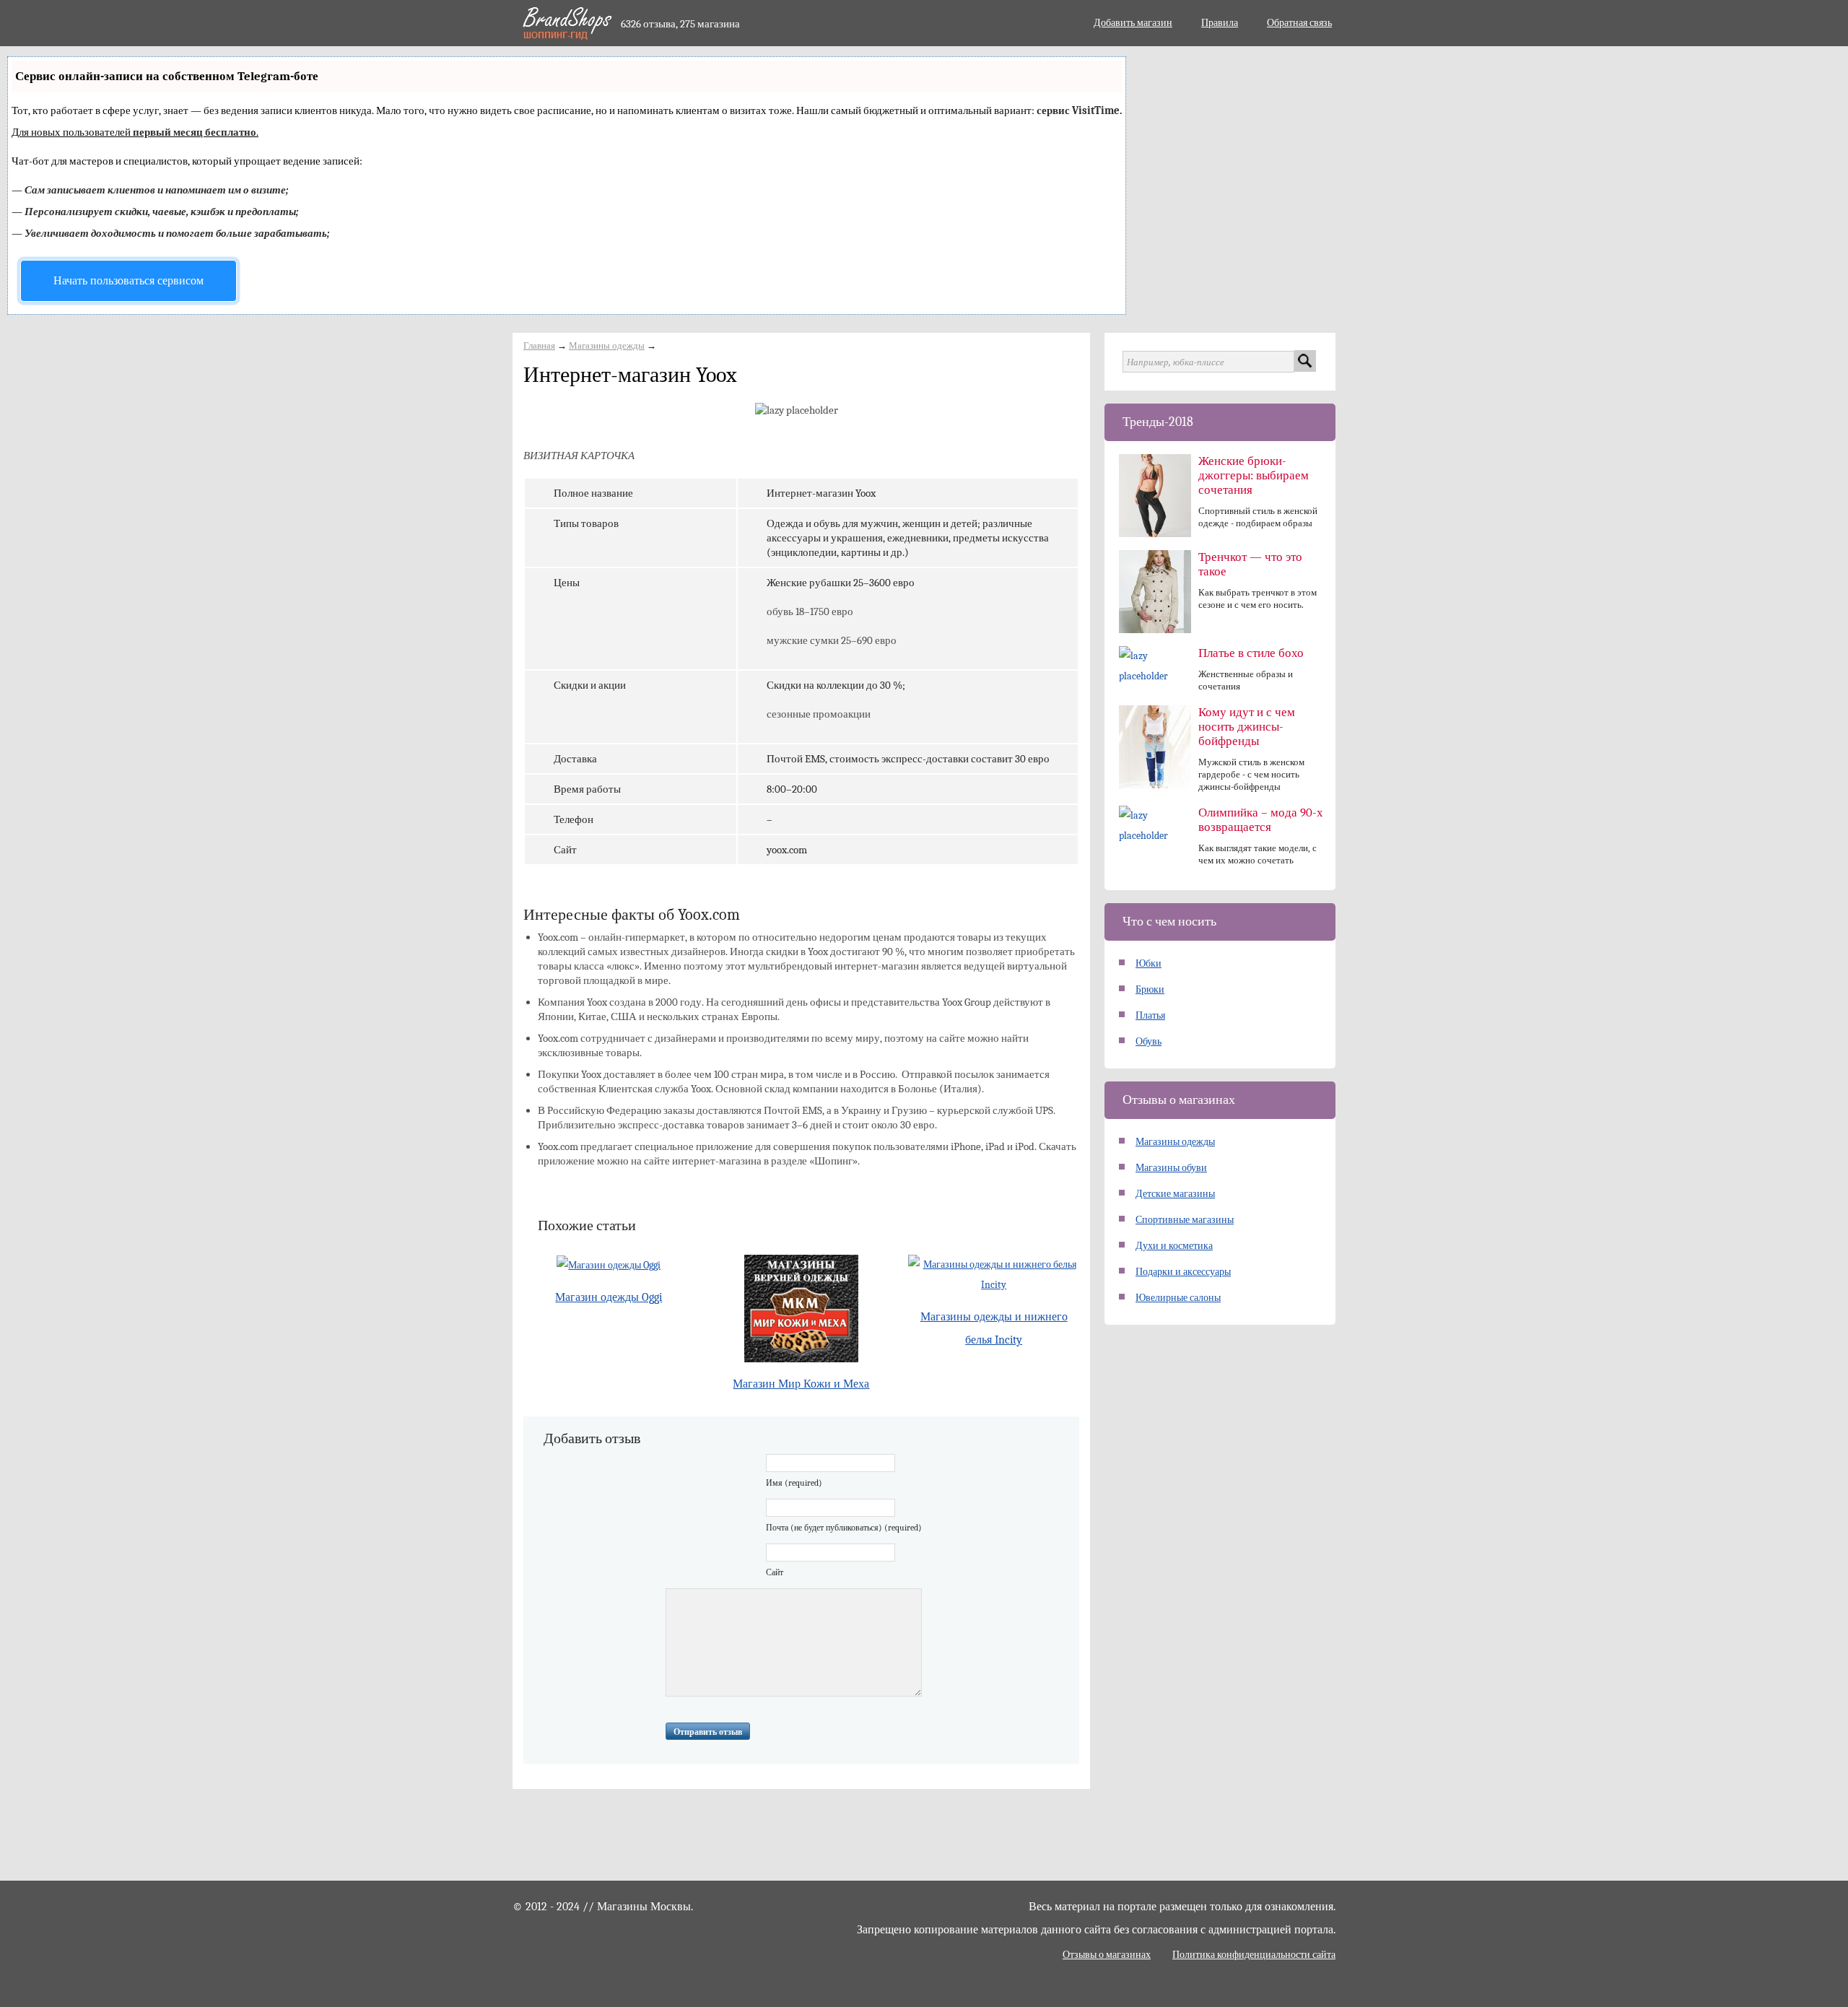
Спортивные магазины (1185, 1220)
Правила (1220, 23)
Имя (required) (794, 1483)
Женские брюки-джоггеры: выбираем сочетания (1254, 475)
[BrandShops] (566, 23)
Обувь (1149, 1041)
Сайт (775, 1572)
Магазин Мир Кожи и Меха (801, 1384)
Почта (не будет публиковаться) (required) (844, 1528)
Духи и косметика (1174, 1246)
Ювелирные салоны (1178, 1298)
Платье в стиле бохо (1251, 653)
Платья (1150, 1015)
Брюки (1150, 989)
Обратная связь (1299, 23)
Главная (539, 345)
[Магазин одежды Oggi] (609, 1265)
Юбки (1149, 963)
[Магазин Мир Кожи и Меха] (802, 1309)
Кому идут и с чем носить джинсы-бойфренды (1247, 727)
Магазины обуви (1171, 1168)
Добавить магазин (1133, 23)
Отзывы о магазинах (1107, 1955)
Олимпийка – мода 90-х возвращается (1261, 820)
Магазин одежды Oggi (609, 1297)
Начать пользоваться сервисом (128, 281)
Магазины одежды (607, 345)
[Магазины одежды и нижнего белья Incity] (994, 1275)
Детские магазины (1175, 1194)
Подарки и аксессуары (1183, 1272)
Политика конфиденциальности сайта (1254, 1955)
